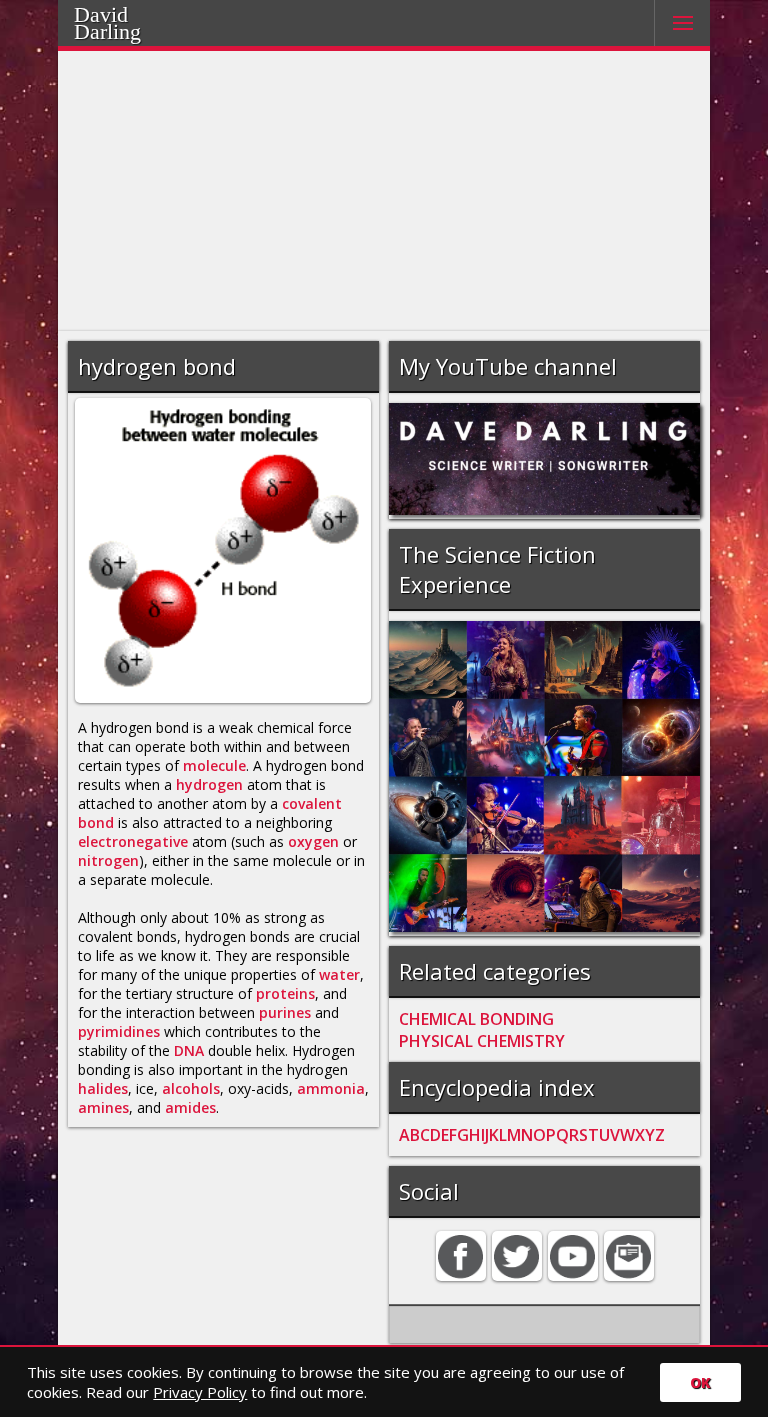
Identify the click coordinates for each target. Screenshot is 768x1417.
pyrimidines (119, 1031)
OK (700, 1382)
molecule (214, 765)
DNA (189, 1050)
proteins (285, 993)
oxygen (313, 841)
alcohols (191, 1088)
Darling (107, 31)
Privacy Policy (200, 1392)
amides (190, 1107)
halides (103, 1088)
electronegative (133, 841)
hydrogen (209, 784)
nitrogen (108, 860)
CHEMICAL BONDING (476, 1019)
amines (103, 1107)
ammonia (331, 1088)
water (339, 974)
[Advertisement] (384, 191)
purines (285, 1012)
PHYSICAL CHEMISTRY (482, 1041)
